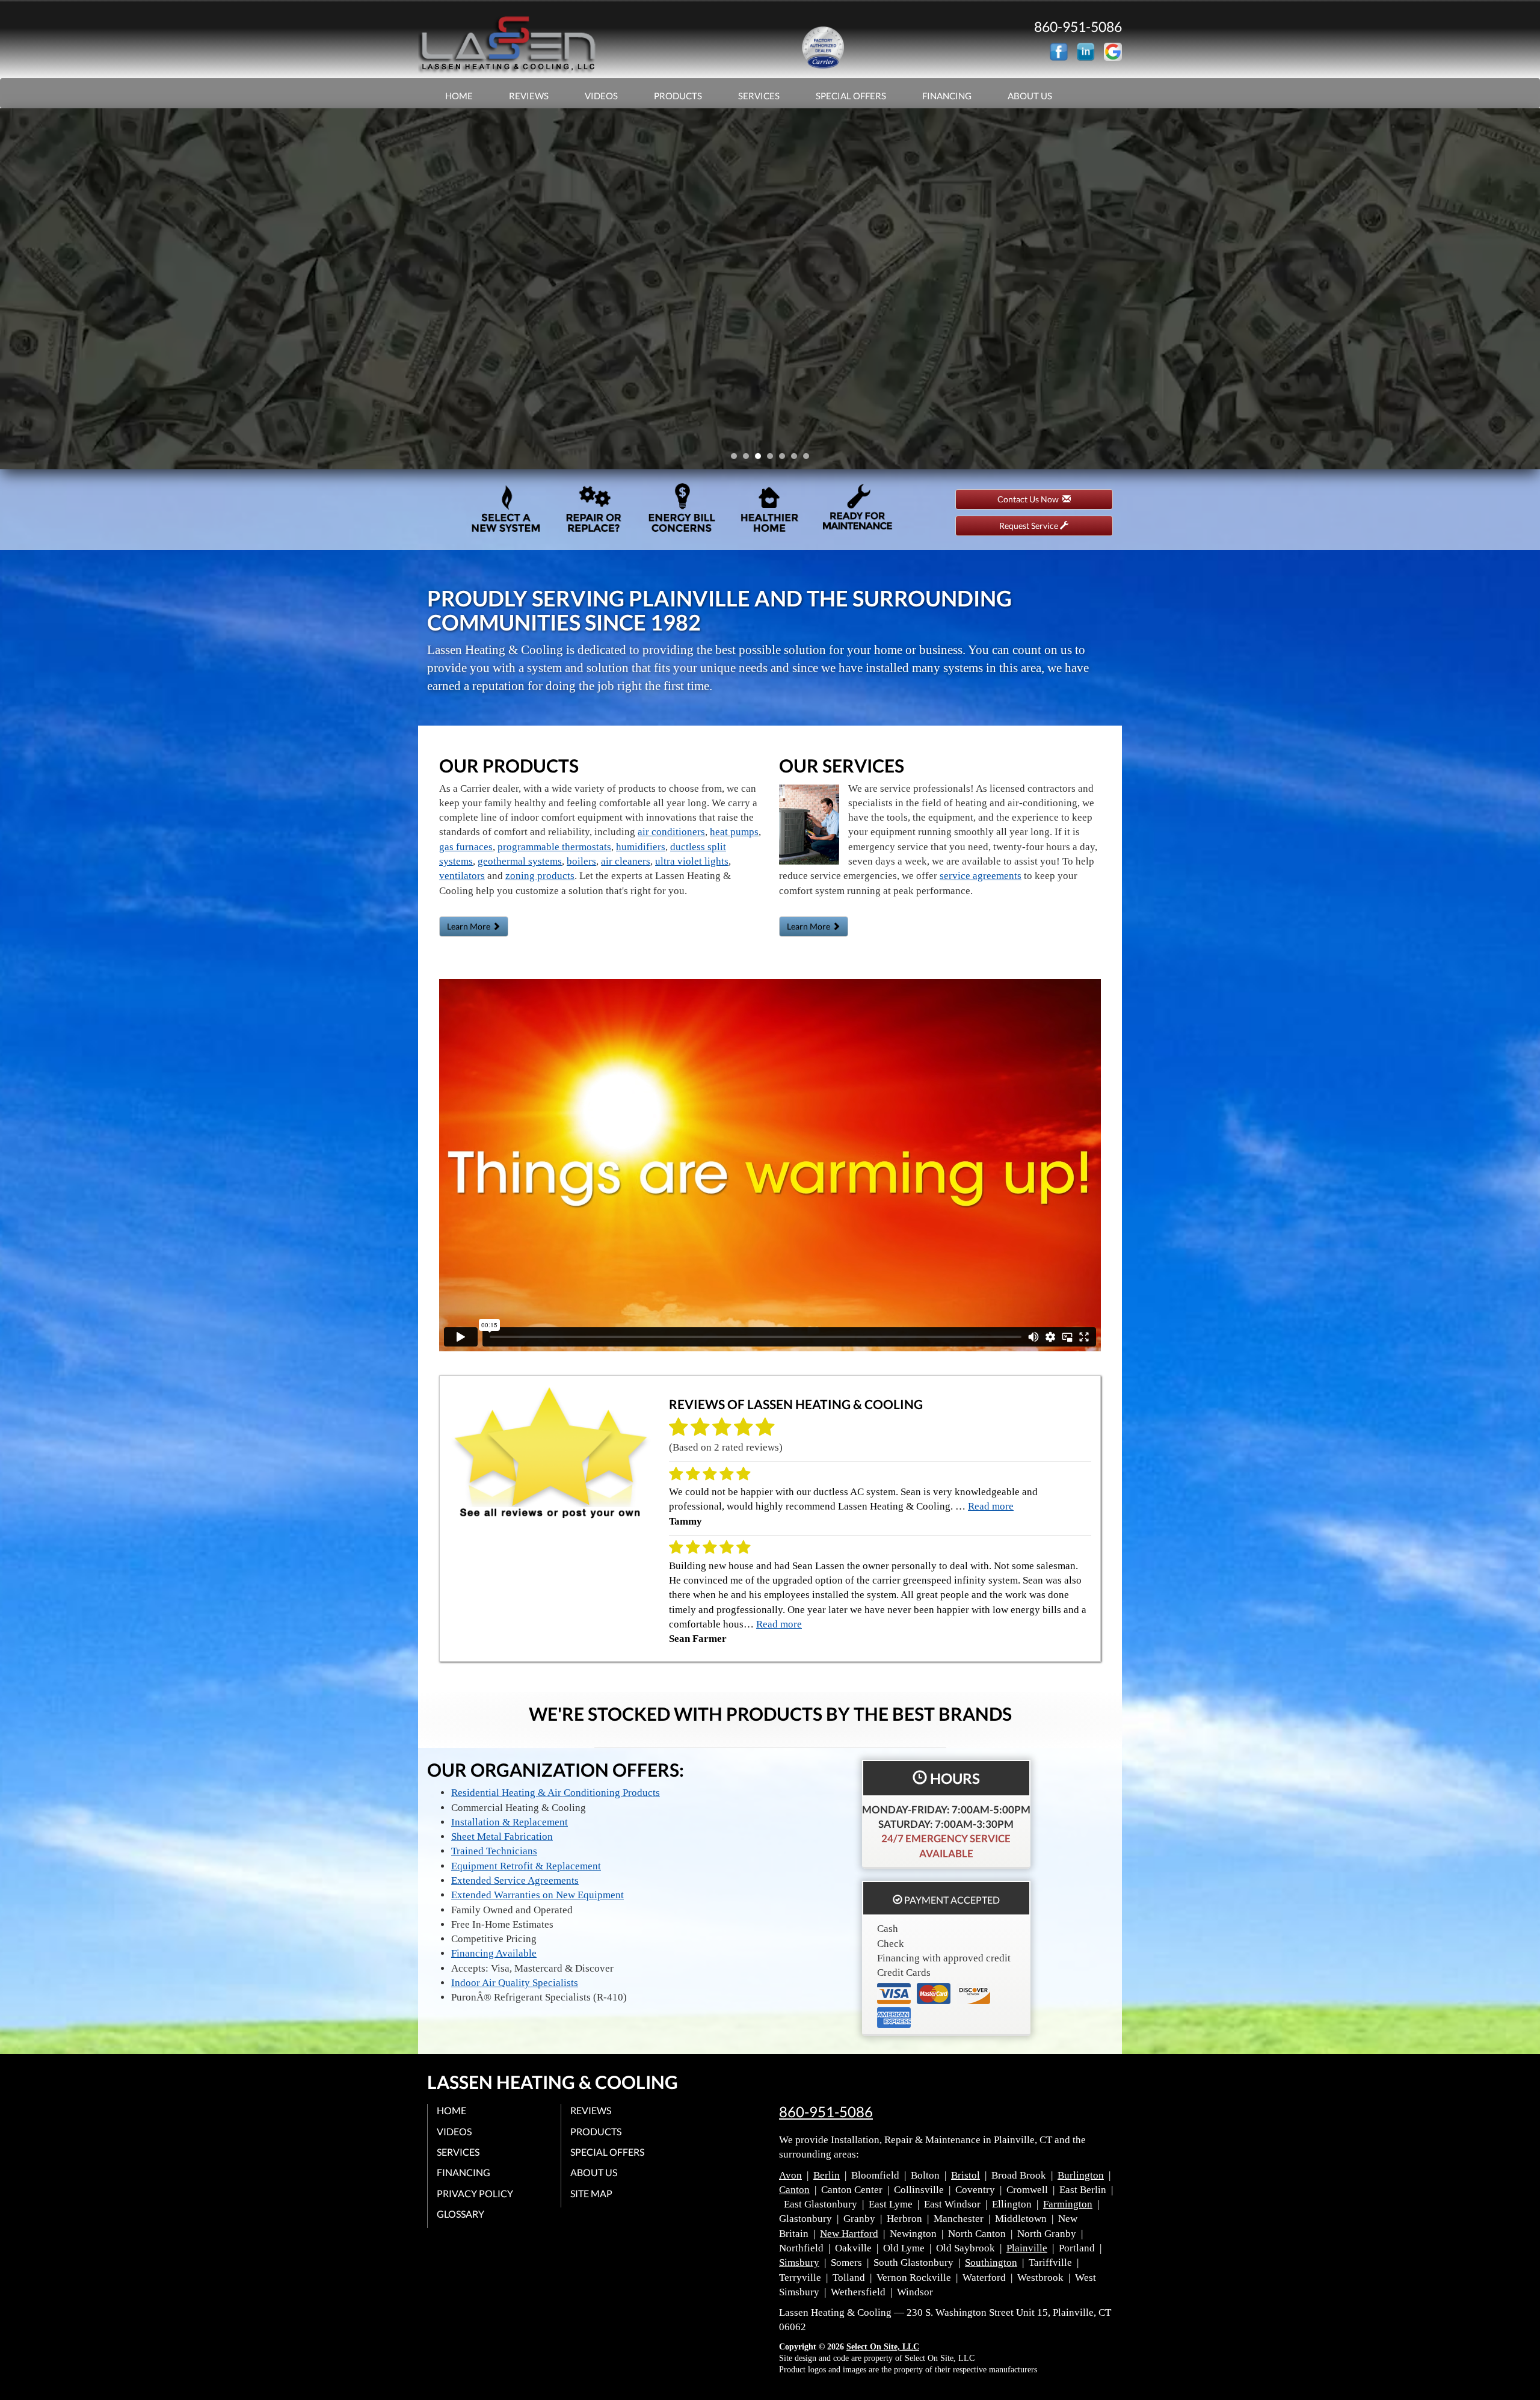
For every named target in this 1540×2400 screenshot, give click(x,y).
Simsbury (799, 2263)
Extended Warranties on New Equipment (537, 1895)
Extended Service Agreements (515, 1880)
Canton (794, 2190)
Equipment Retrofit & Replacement (526, 1866)
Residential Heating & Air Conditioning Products (556, 1793)
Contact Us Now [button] (1030, 499)
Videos (601, 96)
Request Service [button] (1030, 526)
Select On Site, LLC (883, 2347)
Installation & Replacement (510, 1822)
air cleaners (626, 861)
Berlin (827, 2175)
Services (759, 96)
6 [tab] (797, 459)
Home (459, 96)
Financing (947, 96)
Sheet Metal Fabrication (502, 1837)
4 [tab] (773, 459)
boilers (581, 861)
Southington (991, 2263)
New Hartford (849, 2234)
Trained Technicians (494, 1851)
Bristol (966, 2175)
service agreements (981, 876)
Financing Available (494, 1953)
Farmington (1068, 2204)
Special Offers (851, 96)
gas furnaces (466, 847)
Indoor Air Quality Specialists (515, 1983)
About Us (1030, 96)
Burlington (1081, 2175)
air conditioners (671, 832)
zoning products (540, 876)
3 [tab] (761, 459)
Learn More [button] (470, 926)
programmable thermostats (554, 847)
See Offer (766, 312)
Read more (991, 1506)
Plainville (1027, 2248)
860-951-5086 (826, 2112)
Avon (790, 2175)
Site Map (591, 2193)
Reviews (529, 96)
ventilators (462, 876)
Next (1526, 289)
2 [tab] (749, 459)
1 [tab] (737, 459)
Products (678, 96)
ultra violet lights (692, 861)
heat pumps (734, 832)
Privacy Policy (475, 2193)
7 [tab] (809, 459)
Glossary (460, 2214)
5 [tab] (785, 459)
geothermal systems (520, 861)
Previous (11, 289)
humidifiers (641, 847)
